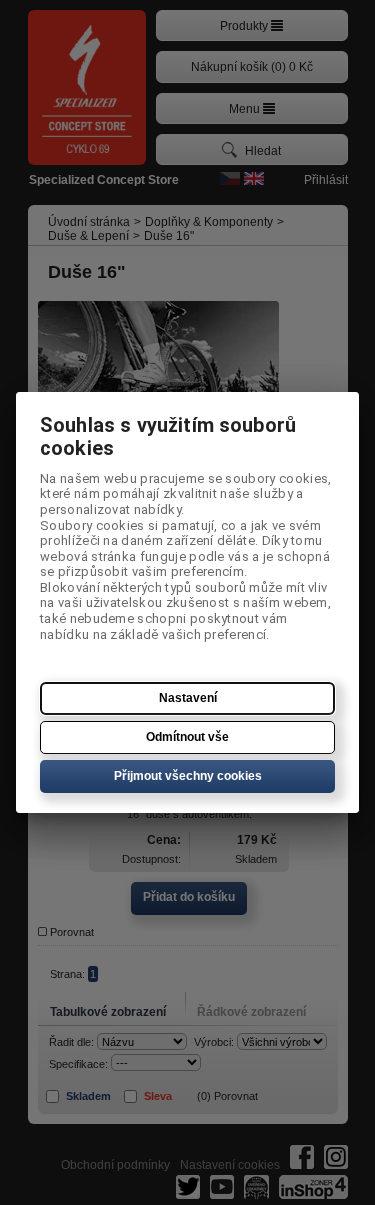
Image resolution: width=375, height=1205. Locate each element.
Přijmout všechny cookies (188, 776)
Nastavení (188, 698)
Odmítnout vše (187, 737)
